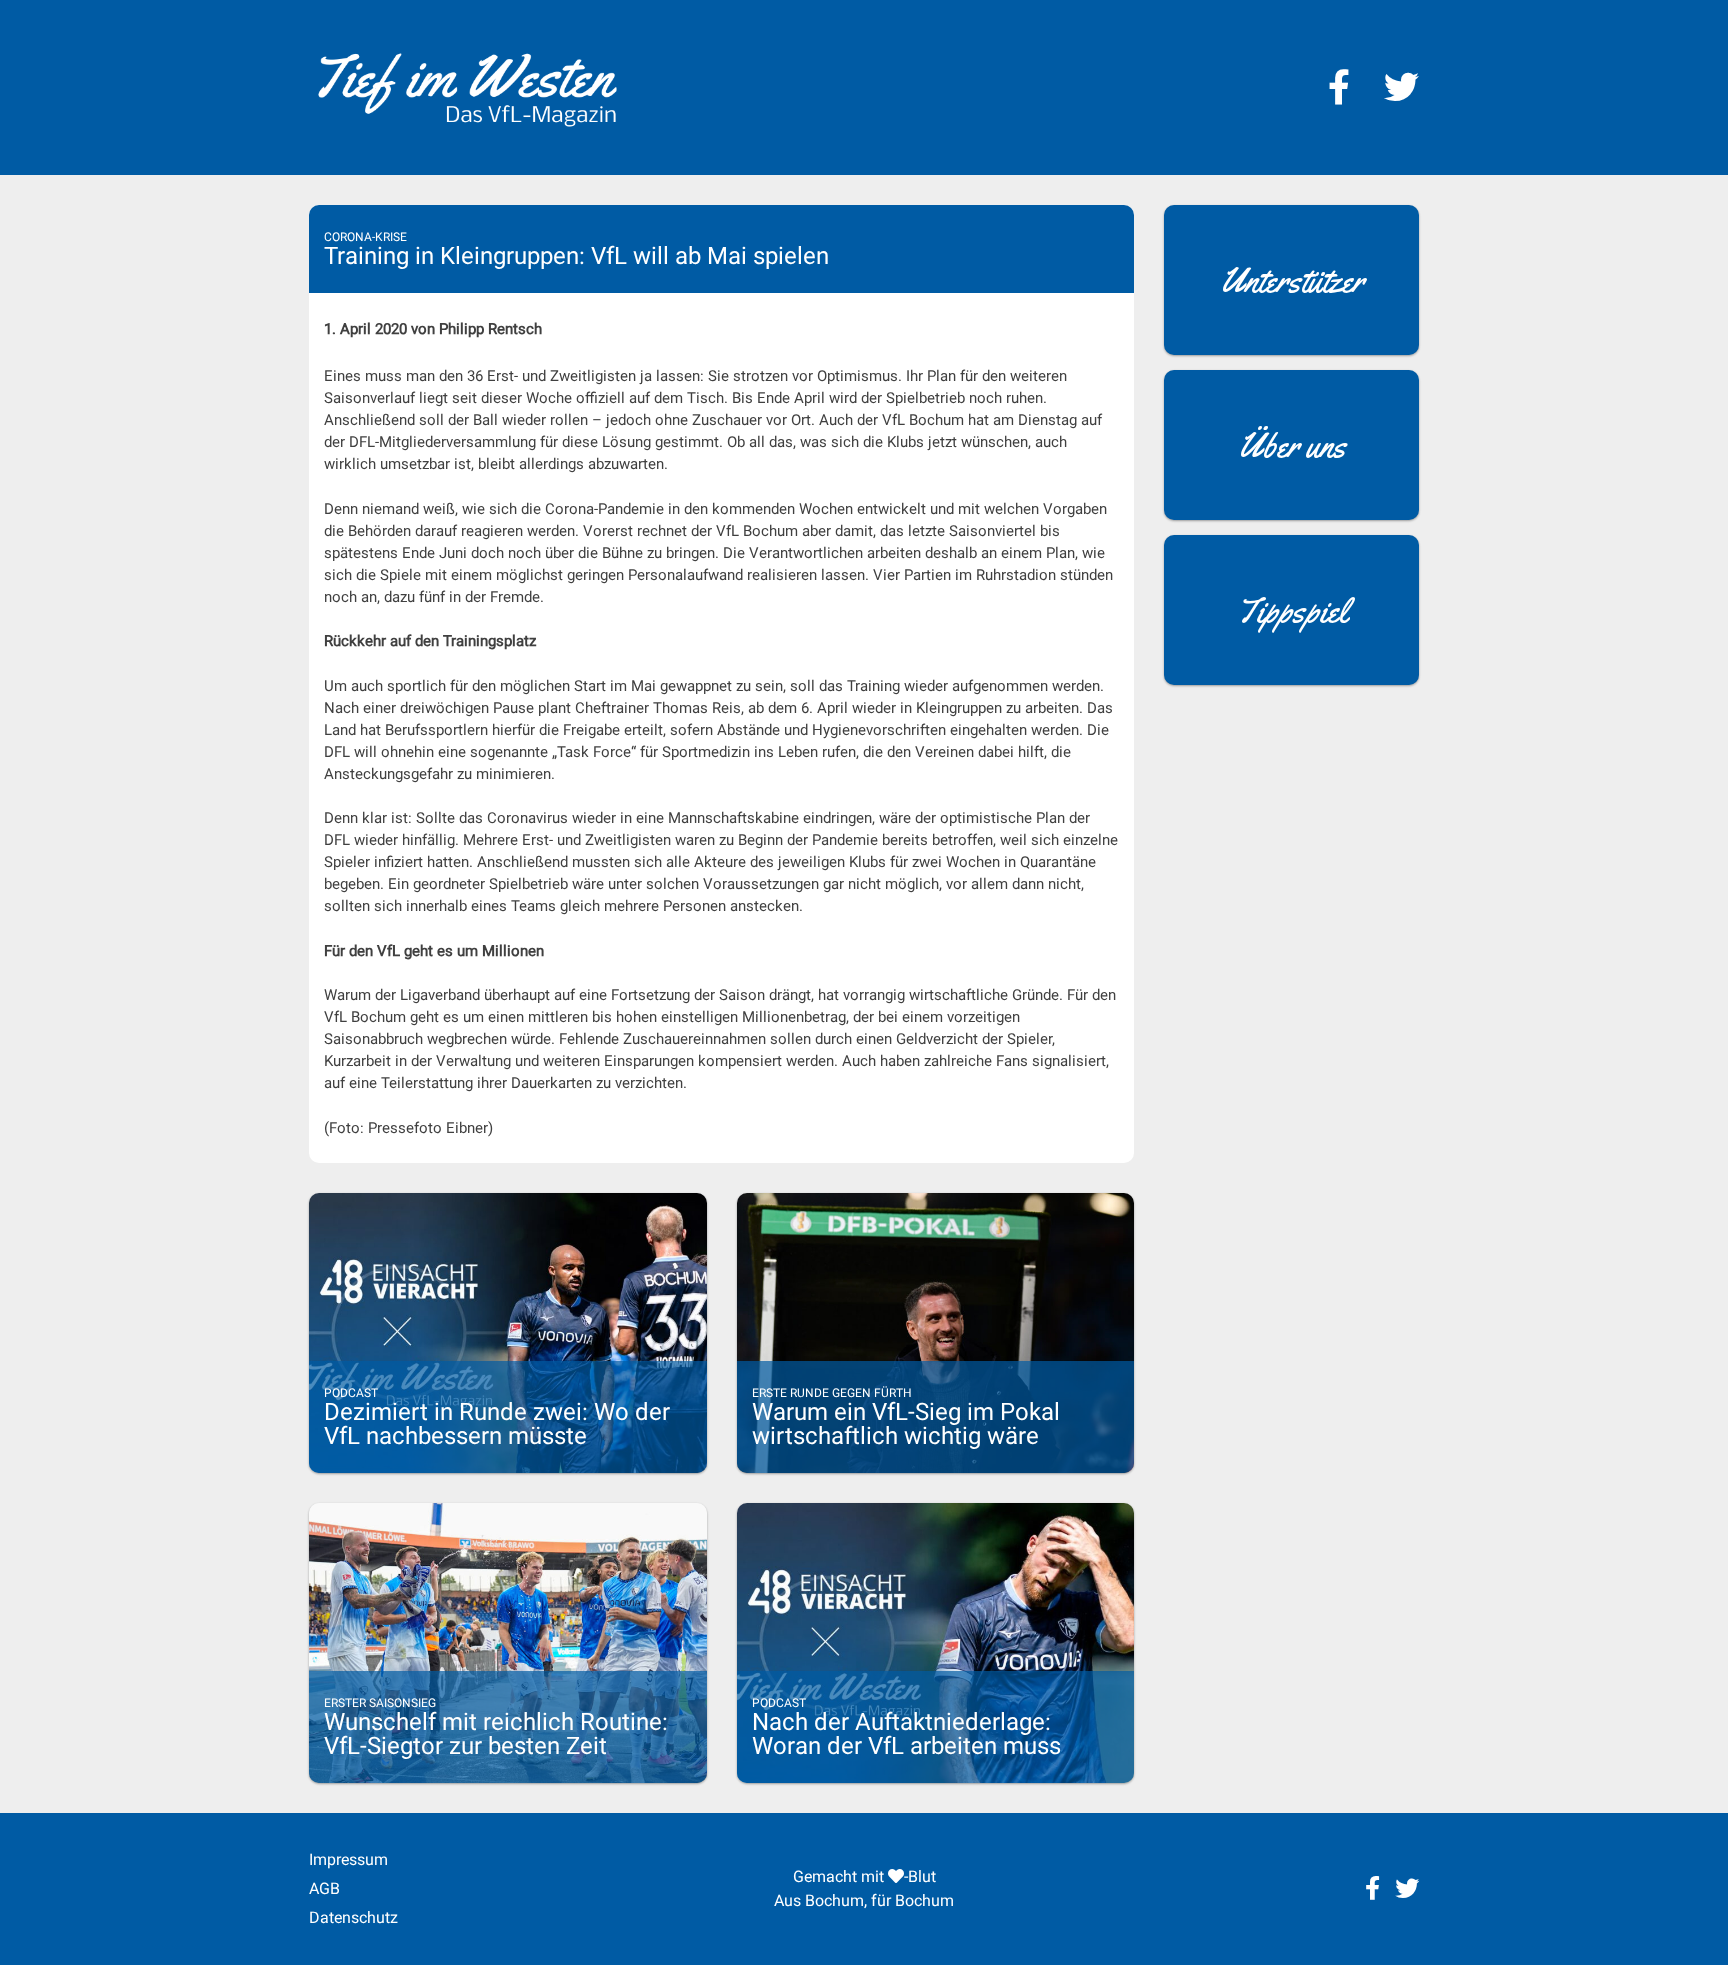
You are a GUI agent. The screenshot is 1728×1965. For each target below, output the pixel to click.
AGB (324, 1888)
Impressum (348, 1859)
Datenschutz (353, 1917)
